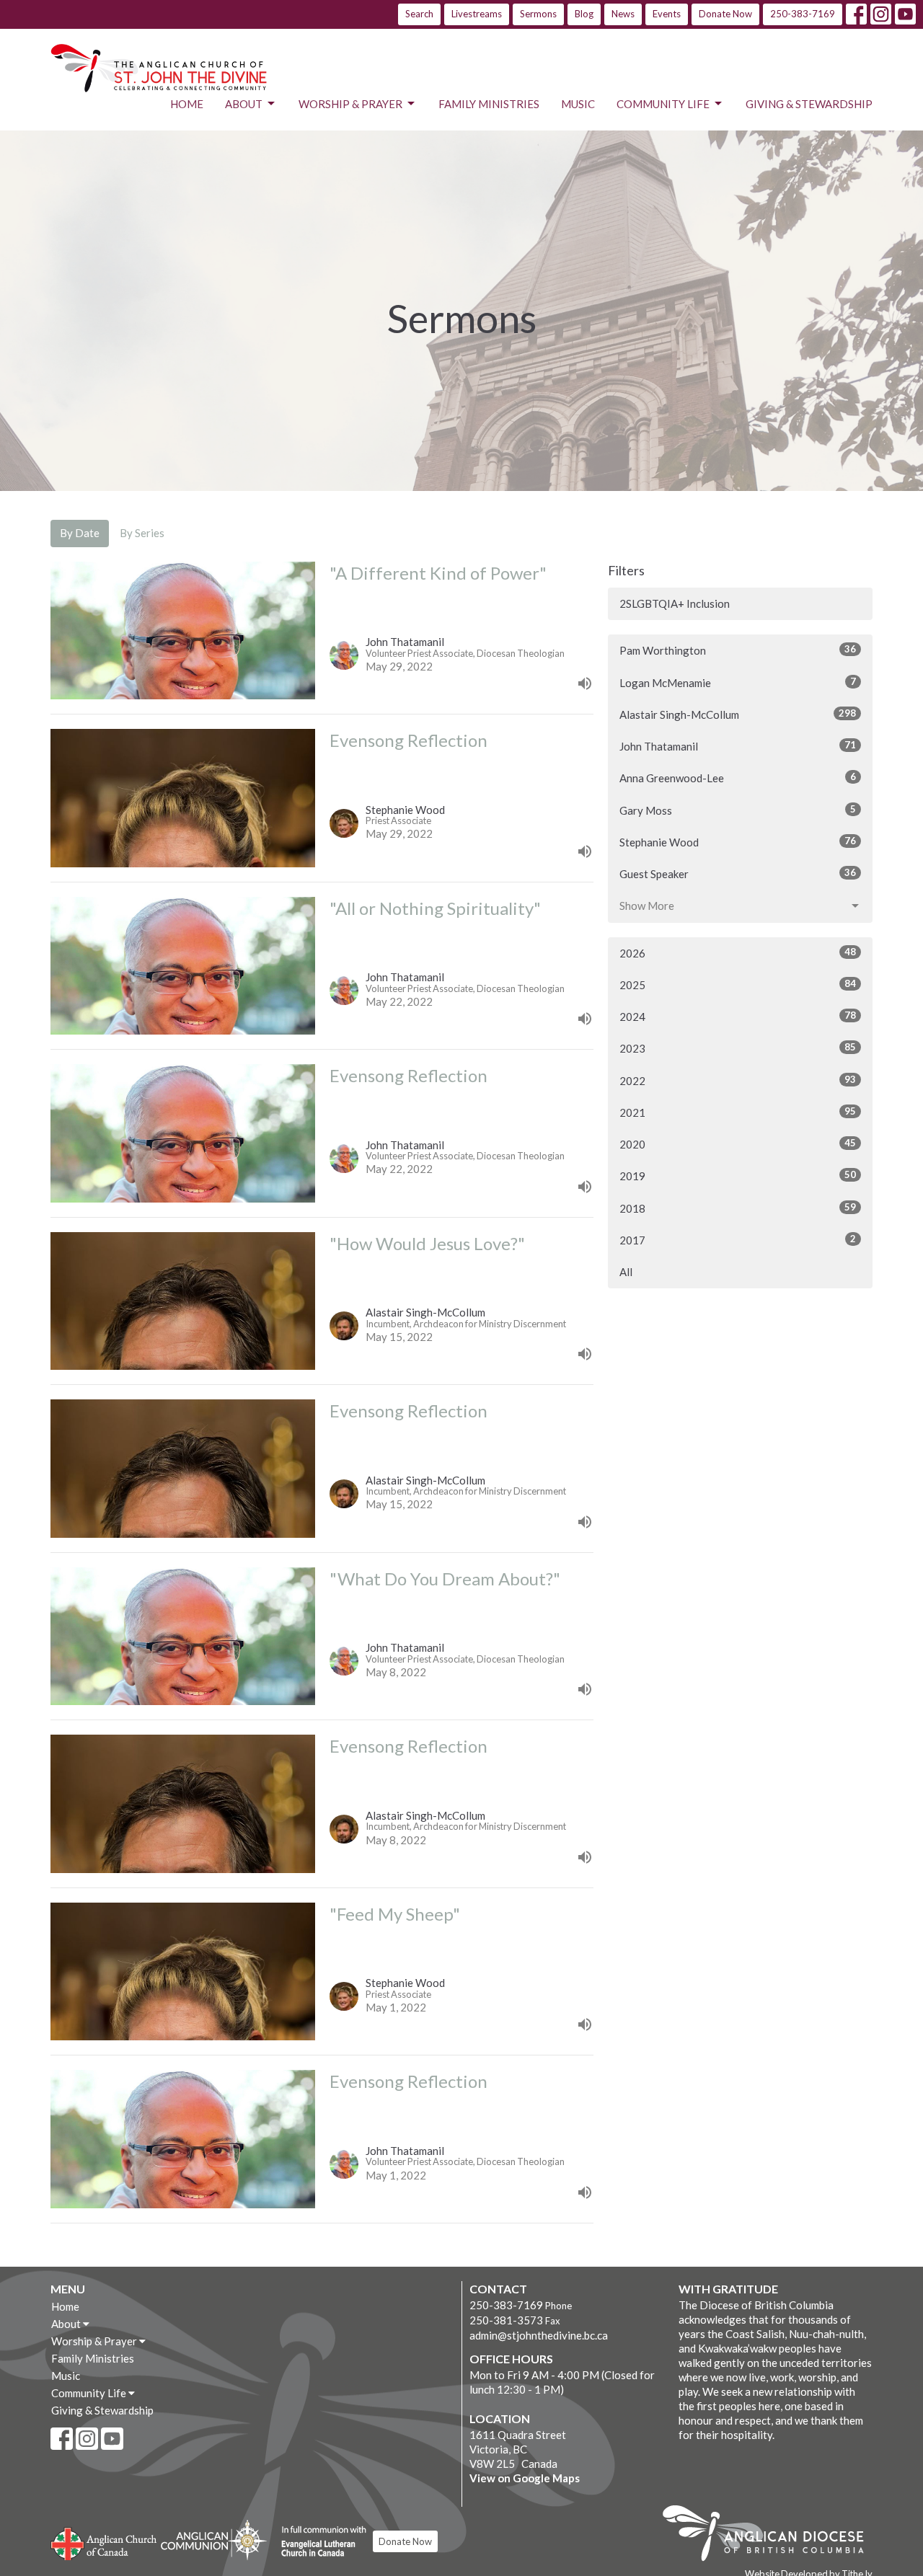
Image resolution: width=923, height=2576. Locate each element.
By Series (142, 533)
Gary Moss (738, 810)
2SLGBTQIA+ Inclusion (675, 603)
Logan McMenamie (738, 682)
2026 (738, 953)
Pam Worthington (738, 650)
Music (578, 104)
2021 (738, 1112)
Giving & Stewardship (809, 104)
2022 (738, 1080)
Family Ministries (489, 104)
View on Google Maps (525, 2478)
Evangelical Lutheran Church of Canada (318, 2542)
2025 (738, 984)
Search (419, 14)
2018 (738, 1208)
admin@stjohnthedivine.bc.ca (539, 2335)
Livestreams (477, 14)
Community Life (663, 104)
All (626, 1272)
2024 (738, 1016)
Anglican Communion (214, 2540)
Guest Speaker (738, 873)
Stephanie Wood (738, 842)
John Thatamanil (738, 746)
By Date (80, 533)
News (623, 14)
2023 (738, 1048)
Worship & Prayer (350, 104)
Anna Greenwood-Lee (738, 778)
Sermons (538, 14)
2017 (738, 1240)
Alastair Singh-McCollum (738, 714)
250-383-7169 (803, 14)
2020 (738, 1144)
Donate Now (725, 14)
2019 (738, 1176)
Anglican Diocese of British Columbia (770, 2536)
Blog (584, 14)
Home (187, 104)
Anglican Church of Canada (104, 2542)
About (244, 104)
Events (667, 14)
